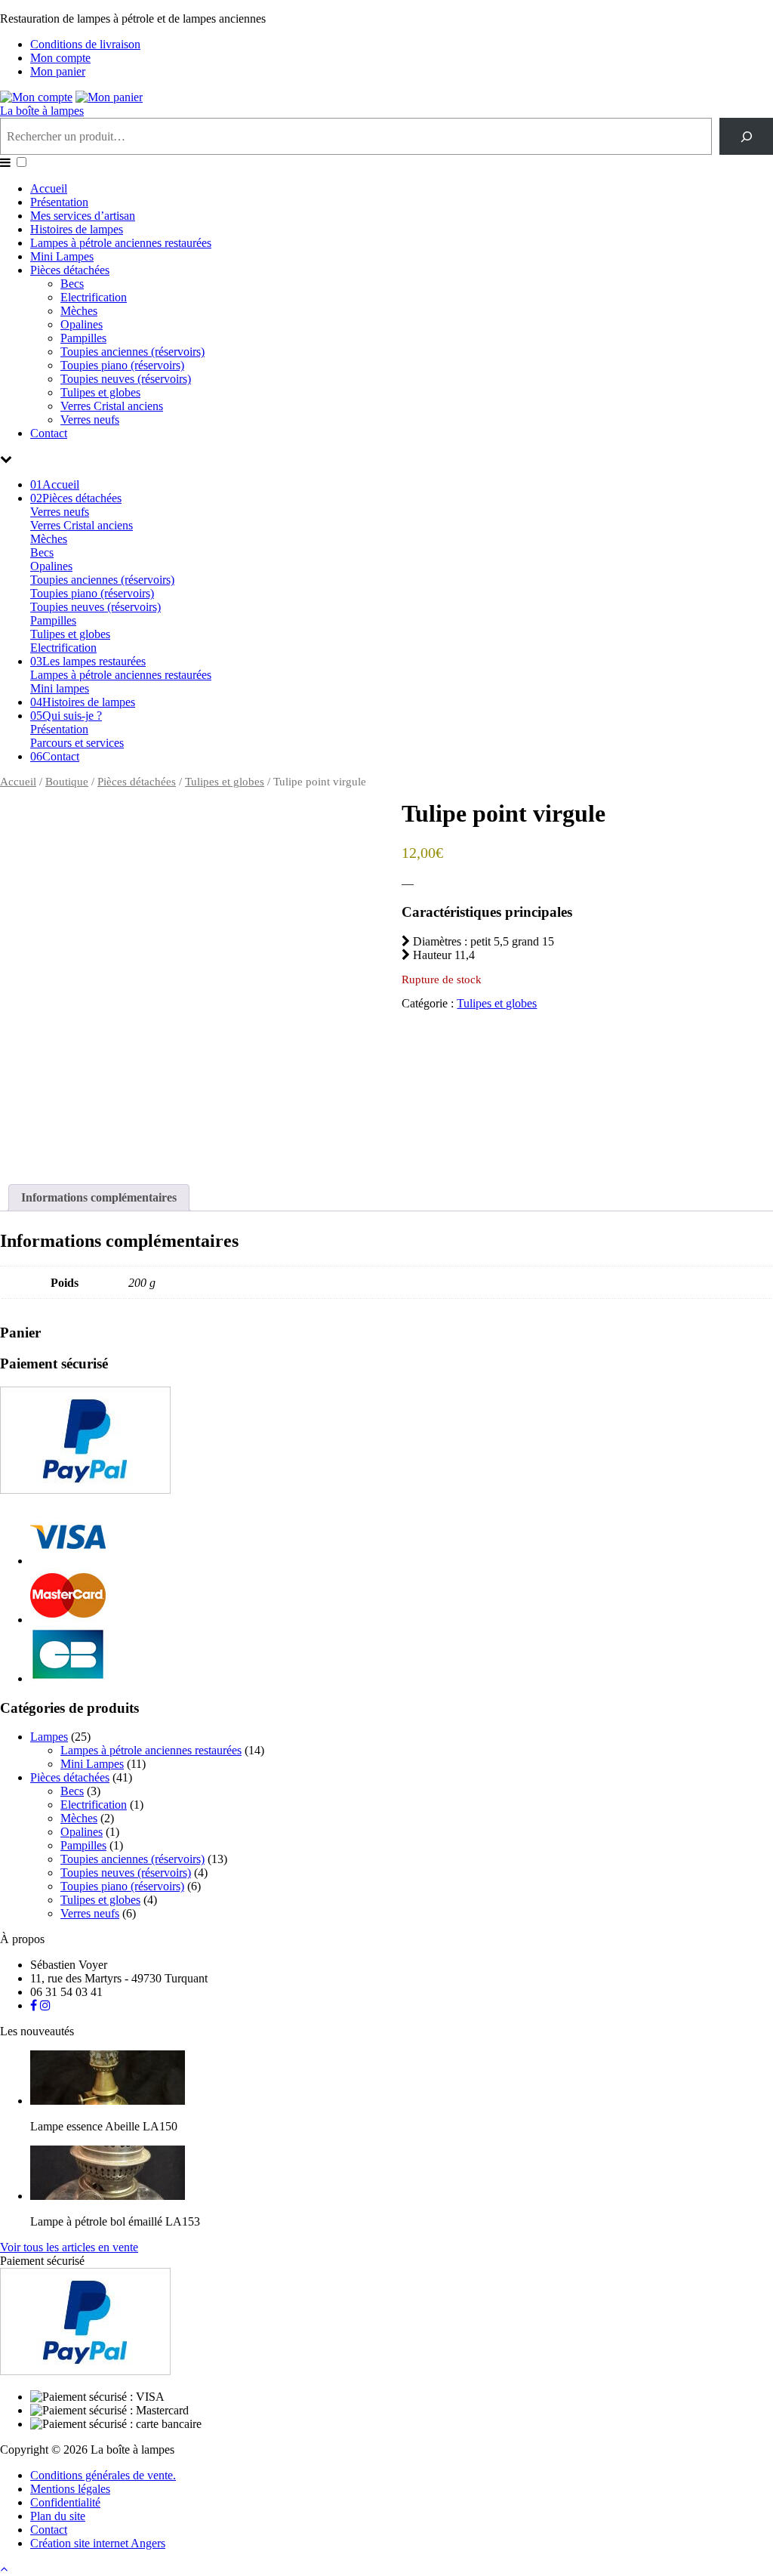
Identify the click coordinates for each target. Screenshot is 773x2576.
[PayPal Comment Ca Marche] (85, 1490)
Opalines (82, 324)
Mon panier (58, 71)
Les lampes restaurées (88, 661)
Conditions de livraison (85, 44)
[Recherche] (746, 136)
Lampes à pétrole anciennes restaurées (121, 243)
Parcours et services (77, 743)
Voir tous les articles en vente (69, 2247)
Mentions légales (70, 2489)
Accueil (49, 188)
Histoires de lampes (77, 229)
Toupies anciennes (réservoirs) (132, 352)
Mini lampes (60, 688)
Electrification (94, 297)
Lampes (49, 1737)
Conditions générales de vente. (103, 2475)
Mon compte (60, 58)
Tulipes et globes (100, 392)
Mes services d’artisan (83, 216)
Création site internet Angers (98, 2543)
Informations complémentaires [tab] (99, 1197)
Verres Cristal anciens (112, 406)
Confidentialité (65, 2502)
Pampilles (83, 338)
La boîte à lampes (42, 111)
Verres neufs (90, 420)
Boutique (67, 782)
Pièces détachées (70, 270)
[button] (22, 162)
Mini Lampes (62, 256)
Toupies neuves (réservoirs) (126, 379)
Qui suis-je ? (66, 716)
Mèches (79, 311)
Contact (49, 433)
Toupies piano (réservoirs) (122, 365)
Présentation (59, 202)
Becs (72, 284)
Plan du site (58, 2516)
